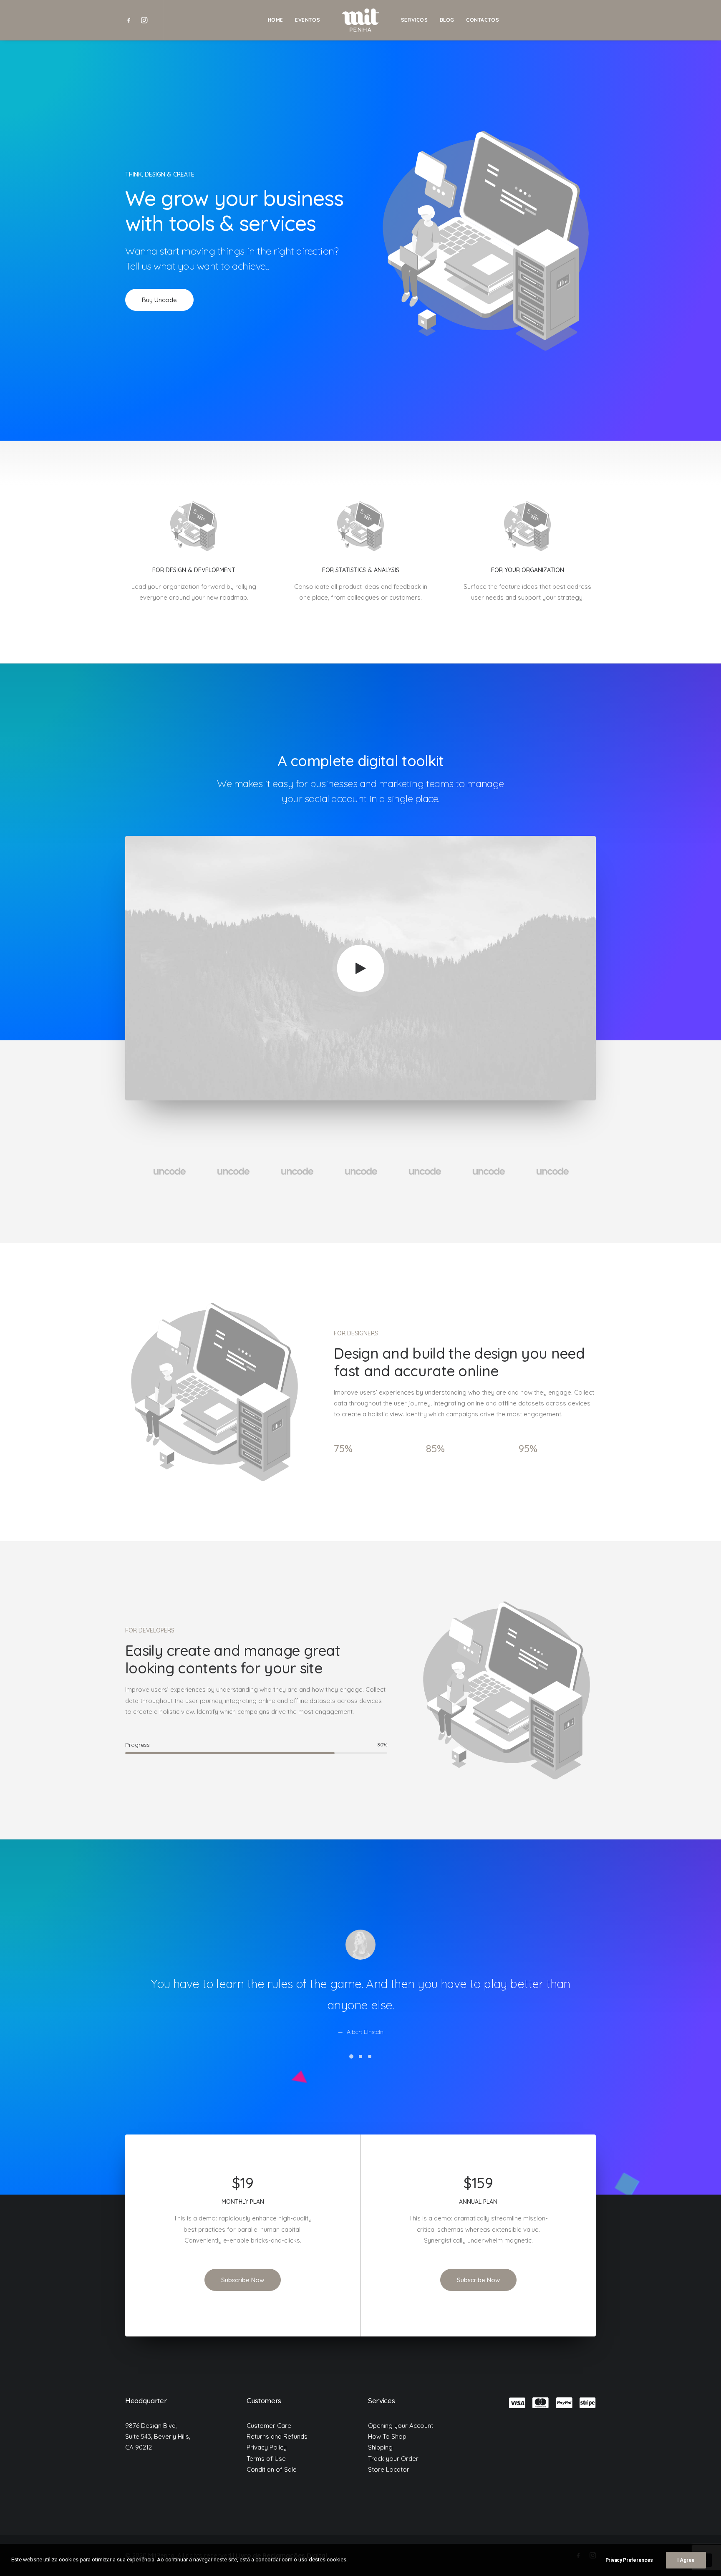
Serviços (415, 20)
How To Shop (387, 2436)
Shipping (380, 2447)
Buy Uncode (159, 300)
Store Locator (389, 2469)
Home (276, 20)
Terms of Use (266, 2459)
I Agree (686, 2560)
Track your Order (393, 2459)
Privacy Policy (267, 2447)
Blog (447, 20)
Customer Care (269, 2426)
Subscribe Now (243, 2280)
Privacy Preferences (629, 2560)
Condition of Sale (272, 2469)
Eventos (308, 20)
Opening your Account (401, 2426)
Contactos (483, 20)
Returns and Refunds (277, 2436)
